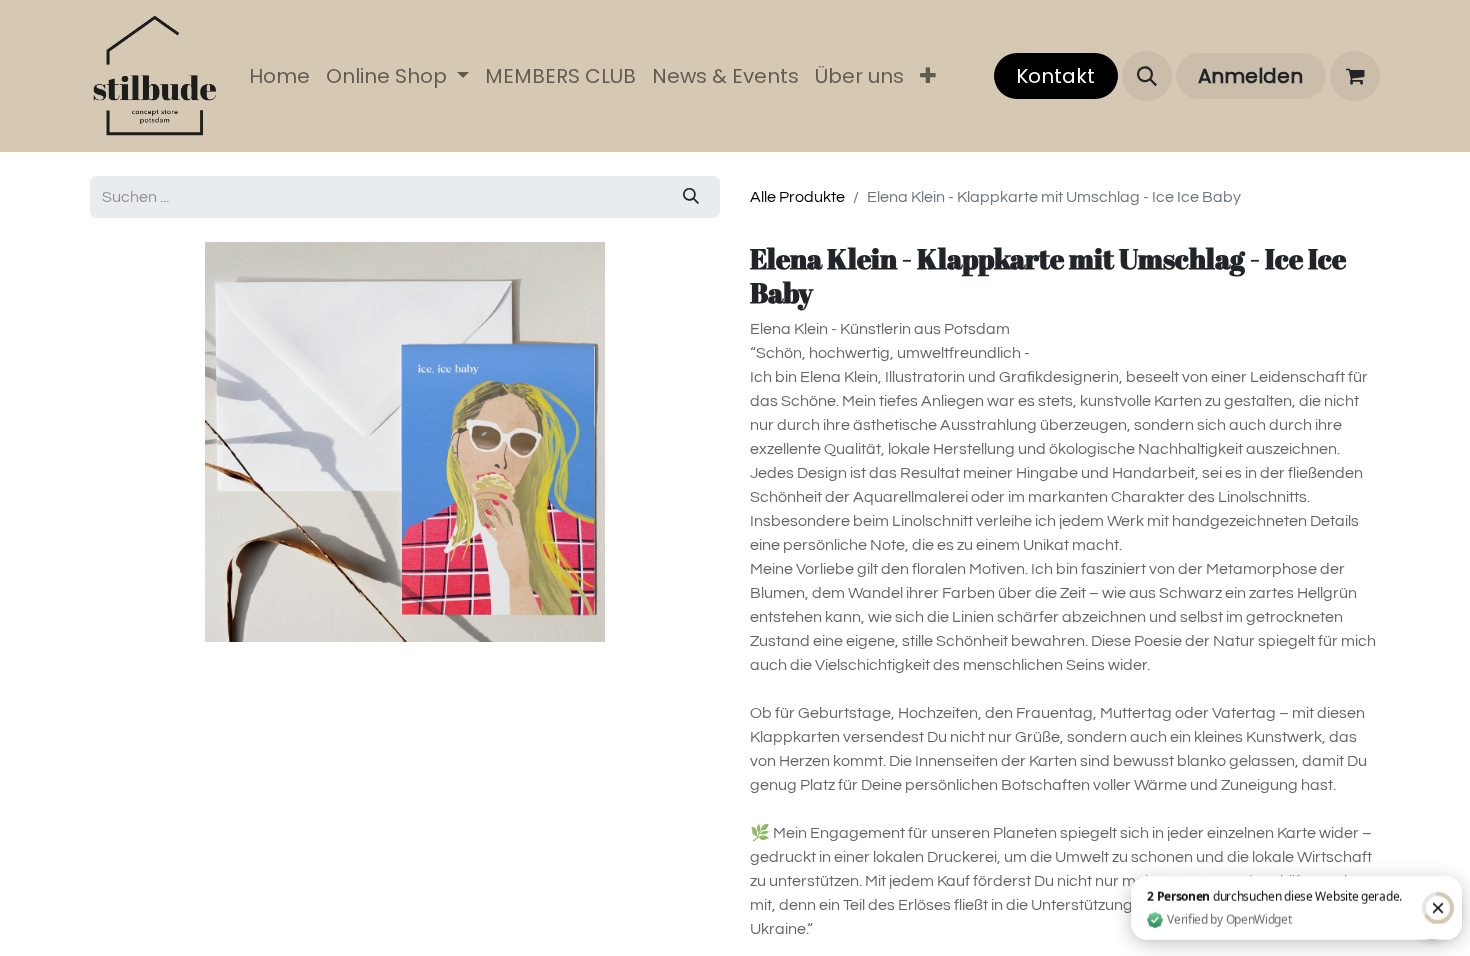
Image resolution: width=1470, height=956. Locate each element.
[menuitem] (279, 76)
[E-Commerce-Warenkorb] (1355, 76)
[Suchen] (691, 197)
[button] (1147, 76)
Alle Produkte (797, 197)
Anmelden (1250, 76)
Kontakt (1055, 76)
